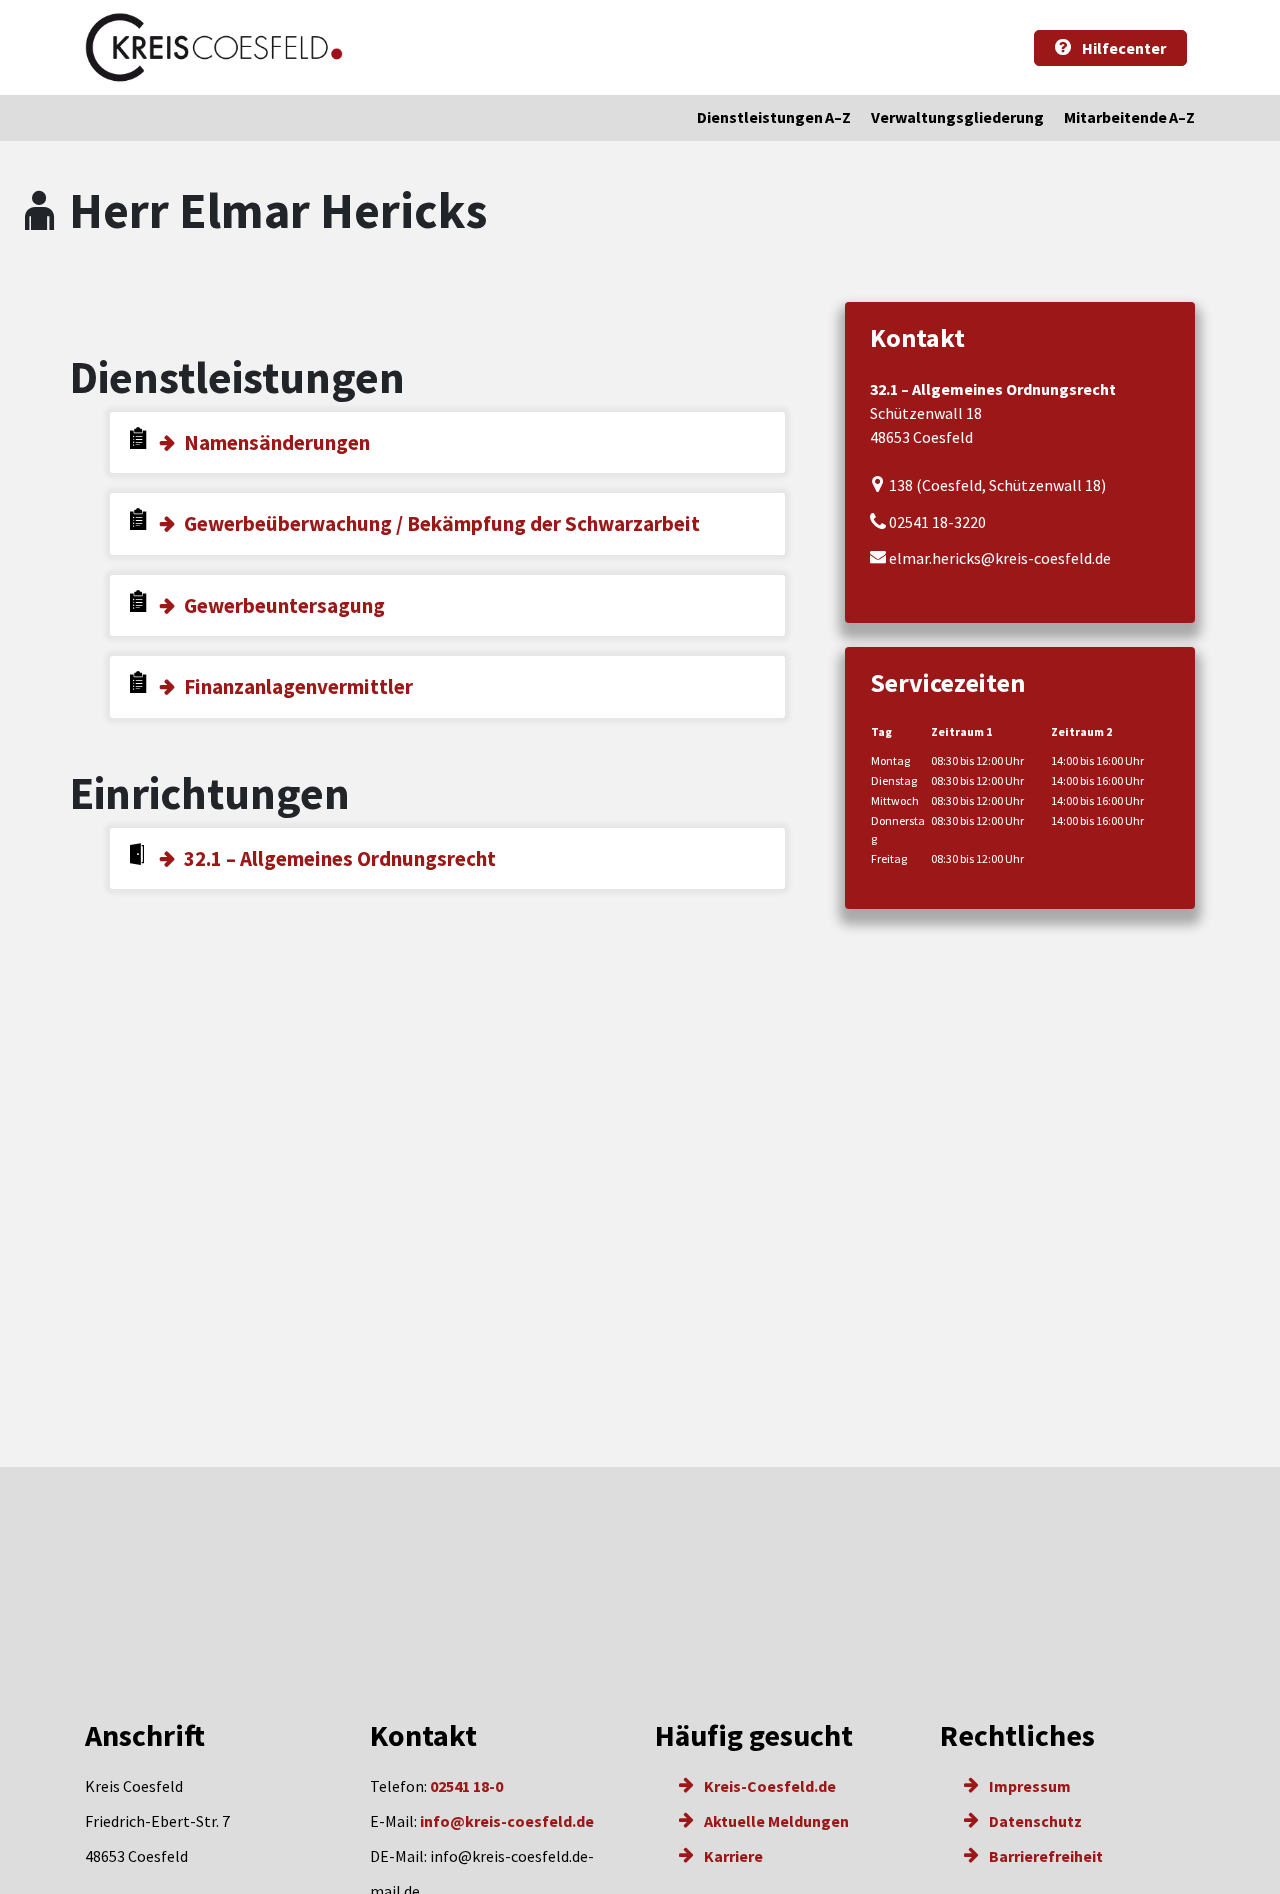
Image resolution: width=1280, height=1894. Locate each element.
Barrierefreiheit (1044, 1856)
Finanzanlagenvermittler (298, 686)
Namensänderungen (277, 442)
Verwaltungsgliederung (957, 117)
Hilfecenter (1122, 48)
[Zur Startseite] (214, 47)
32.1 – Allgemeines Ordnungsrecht (340, 858)
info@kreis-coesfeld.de (507, 1821)
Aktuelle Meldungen (775, 1821)
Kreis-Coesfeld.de (768, 1786)
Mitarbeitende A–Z (1129, 117)
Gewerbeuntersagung (284, 605)
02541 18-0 (466, 1786)
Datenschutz (1034, 1821)
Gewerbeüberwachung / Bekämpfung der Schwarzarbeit (442, 523)
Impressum (1028, 1786)
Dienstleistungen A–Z (774, 117)
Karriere (732, 1856)
